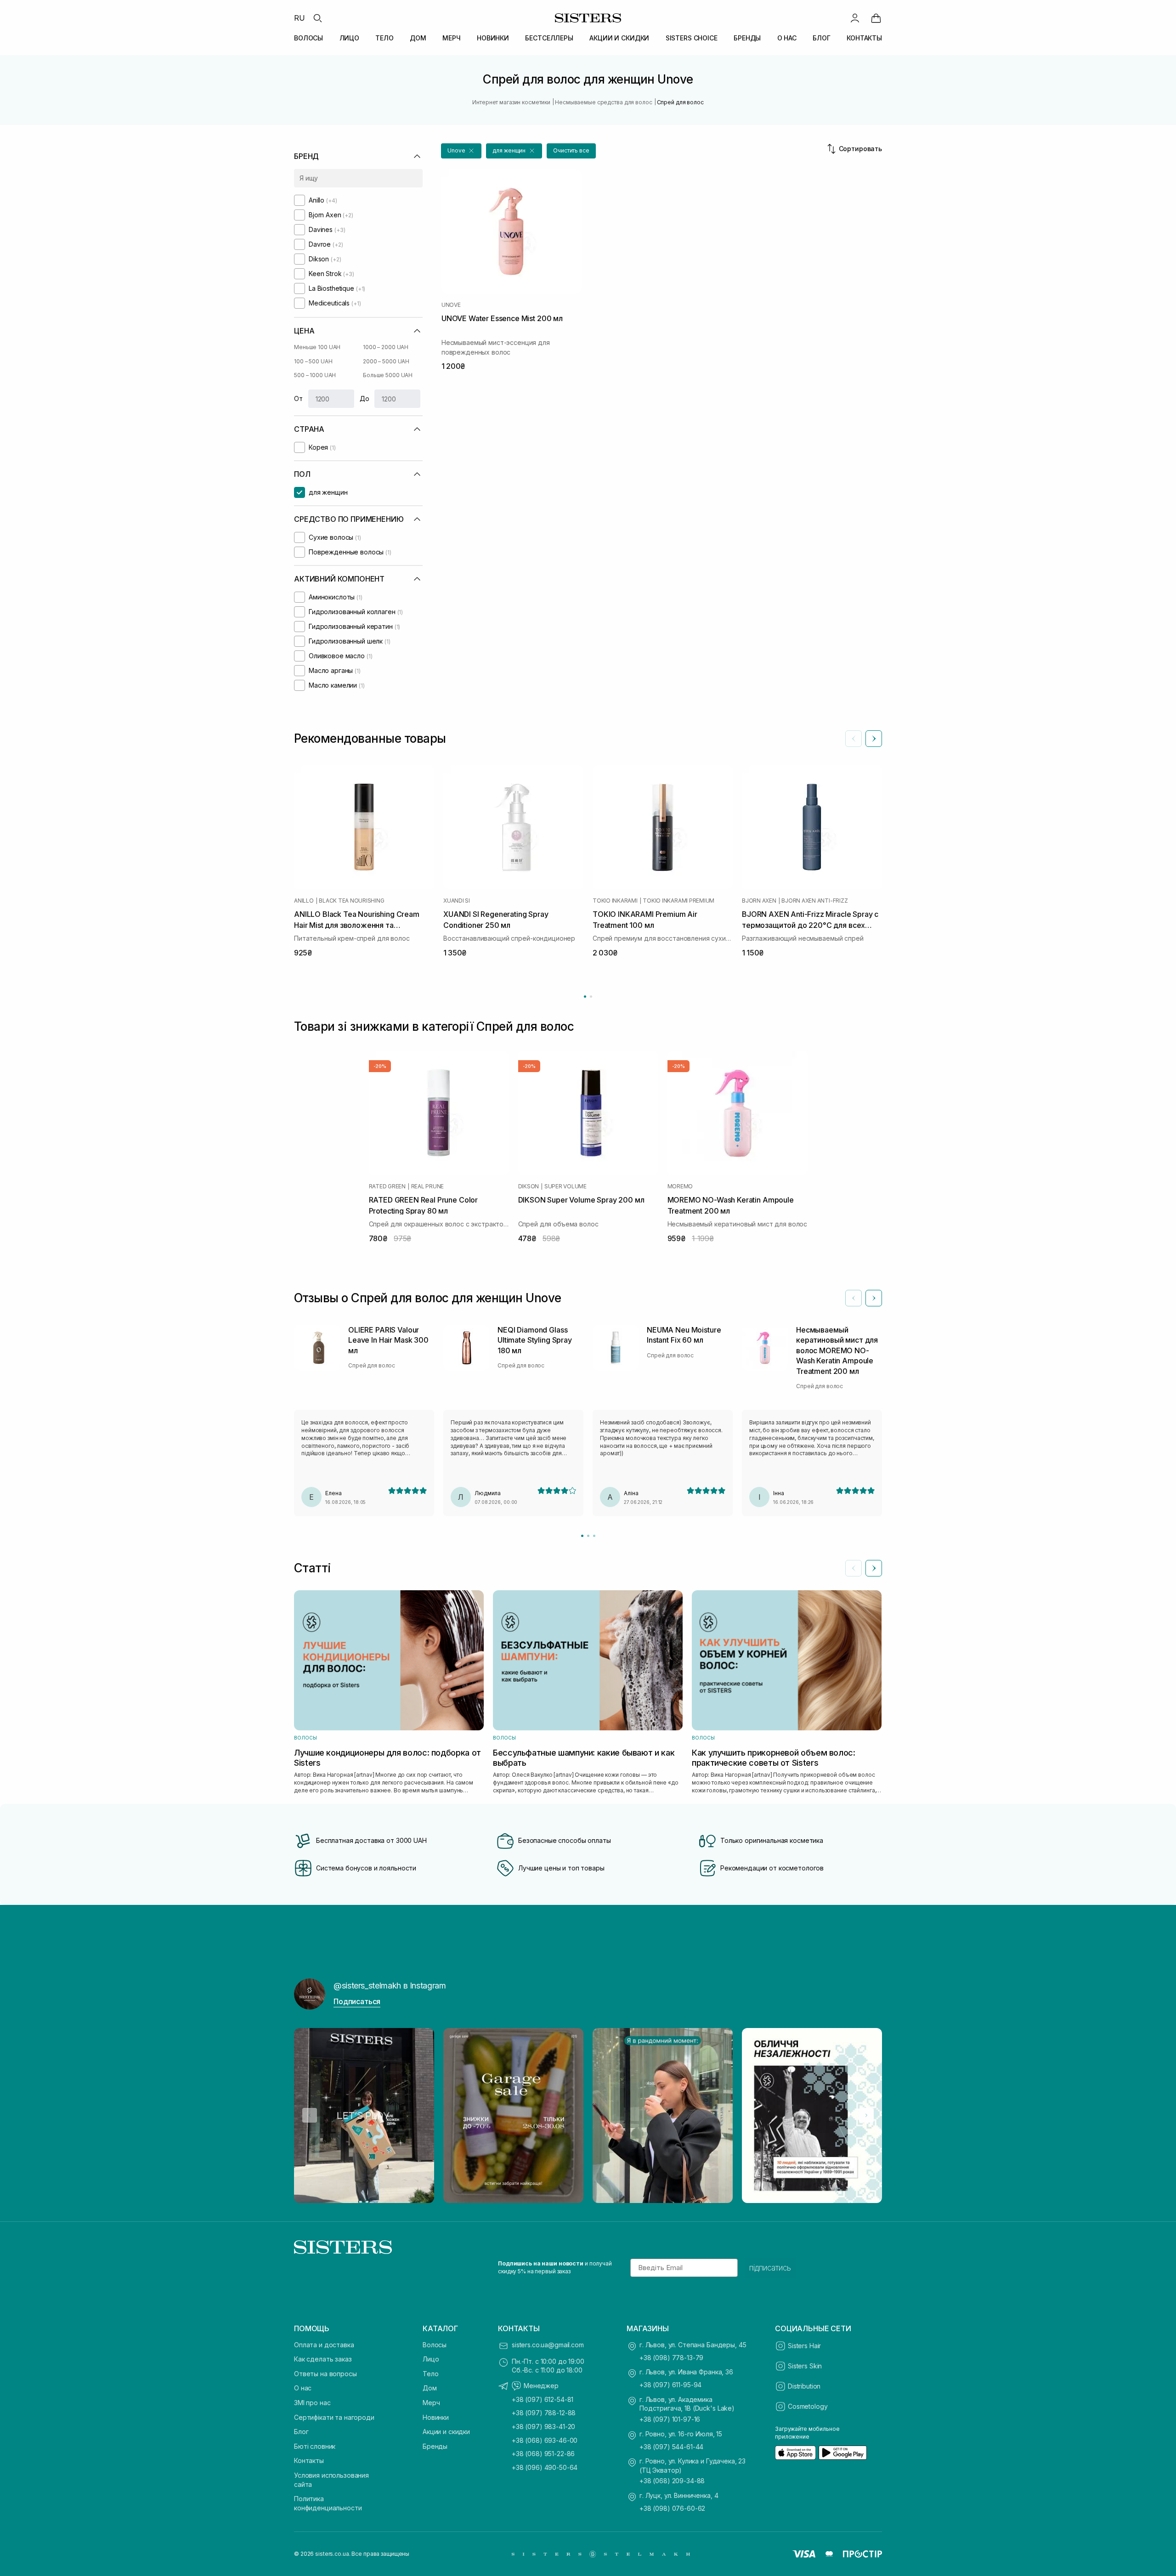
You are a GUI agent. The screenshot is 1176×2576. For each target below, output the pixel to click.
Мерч (431, 2403)
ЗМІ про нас (312, 2403)
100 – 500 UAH (313, 361)
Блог (301, 2432)
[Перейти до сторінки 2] (591, 997)
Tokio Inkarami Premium (678, 901)
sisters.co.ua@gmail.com (548, 2345)
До (365, 398)
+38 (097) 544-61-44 (671, 2447)
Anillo (304, 901)
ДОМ (418, 38)
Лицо (431, 2359)
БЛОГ (821, 38)
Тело (430, 2374)
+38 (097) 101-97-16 (670, 2419)
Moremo (680, 1186)
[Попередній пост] (310, 2115)
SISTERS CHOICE (692, 38)
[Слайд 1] (582, 1536)
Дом (430, 2388)
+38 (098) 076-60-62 (672, 2508)
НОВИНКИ (493, 38)
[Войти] (855, 18)
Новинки (436, 2417)
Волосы (435, 2345)
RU (300, 18)
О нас (303, 2388)
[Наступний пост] (866, 2115)
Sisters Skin (805, 2366)
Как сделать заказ (323, 2359)
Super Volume (565, 1186)
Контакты (309, 2460)
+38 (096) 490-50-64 (545, 2467)
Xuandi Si (457, 901)
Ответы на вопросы (325, 2374)
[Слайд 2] (588, 1536)
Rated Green (387, 1186)
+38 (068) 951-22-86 (543, 2454)
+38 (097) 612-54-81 (543, 2399)
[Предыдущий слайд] (854, 739)
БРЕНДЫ (747, 38)
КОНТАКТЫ (864, 38)
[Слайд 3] (594, 1536)
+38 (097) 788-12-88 (544, 2413)
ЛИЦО (349, 38)
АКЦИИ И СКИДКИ (619, 38)
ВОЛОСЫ (308, 38)
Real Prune (428, 1186)
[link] (876, 18)
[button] (461, 151)
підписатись (770, 2268)
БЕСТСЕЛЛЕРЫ (549, 38)
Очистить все (571, 150)
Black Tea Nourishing (351, 901)
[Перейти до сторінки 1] (585, 997)
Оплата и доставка (324, 2345)
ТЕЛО (384, 38)
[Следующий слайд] (874, 739)
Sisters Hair (804, 2346)
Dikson (529, 1186)
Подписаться (357, 2001)
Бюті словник (315, 2446)
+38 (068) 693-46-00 (545, 2440)
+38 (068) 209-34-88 (672, 2481)
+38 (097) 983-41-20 (543, 2426)
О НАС (787, 38)
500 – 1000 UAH (315, 375)
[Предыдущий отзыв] (854, 1298)
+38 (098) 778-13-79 (671, 2358)
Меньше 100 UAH (317, 347)
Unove (451, 305)
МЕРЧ (451, 38)
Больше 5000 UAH (388, 375)
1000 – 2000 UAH (386, 347)
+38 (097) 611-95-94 (670, 2385)
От (298, 398)
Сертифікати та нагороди (334, 2417)
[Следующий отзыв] (874, 1298)
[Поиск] (317, 18)
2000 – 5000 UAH (386, 361)
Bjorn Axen (759, 901)
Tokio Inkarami (615, 901)
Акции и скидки (446, 2432)
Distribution (804, 2386)
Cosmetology (808, 2406)
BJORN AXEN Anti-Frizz (814, 901)
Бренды (435, 2446)
